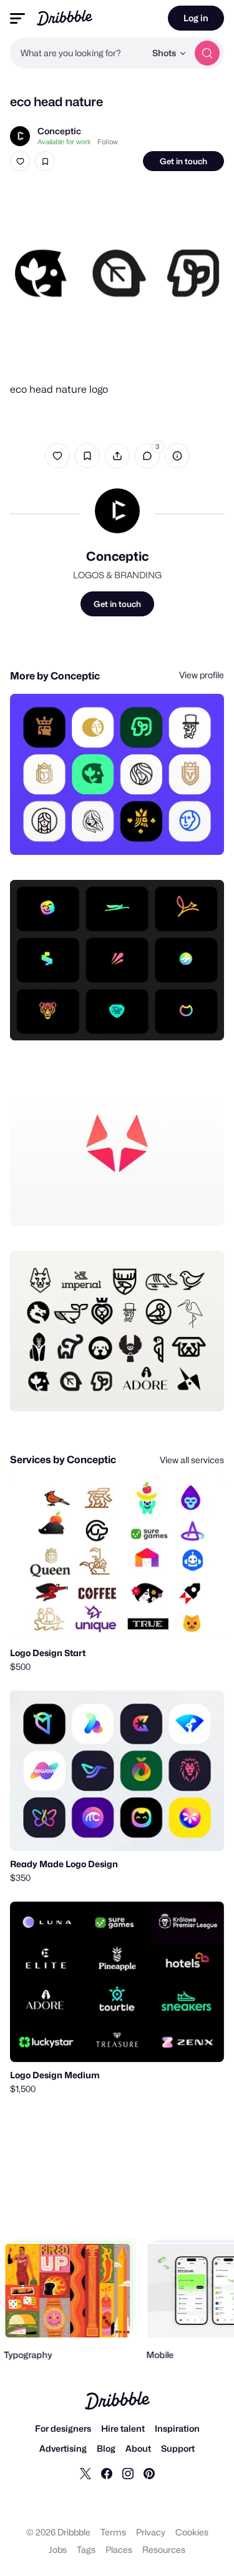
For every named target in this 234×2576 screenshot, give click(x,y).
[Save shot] (45, 161)
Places (119, 2549)
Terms (113, 2532)
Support (178, 2448)
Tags (86, 2549)
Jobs (58, 2549)
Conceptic (59, 131)
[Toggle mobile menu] (17, 18)
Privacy (151, 2532)
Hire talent (123, 2428)
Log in (196, 18)
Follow (108, 142)
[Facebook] (107, 2473)
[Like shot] (20, 161)
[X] (85, 2473)
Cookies (192, 2532)
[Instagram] (128, 2473)
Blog (106, 2448)
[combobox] (78, 53)
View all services (192, 1460)
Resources (164, 2549)
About (138, 2448)
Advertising (63, 2448)
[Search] (207, 53)
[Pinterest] (149, 2473)
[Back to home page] (65, 18)
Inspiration (177, 2428)
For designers (63, 2428)
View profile (202, 675)
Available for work (64, 142)
